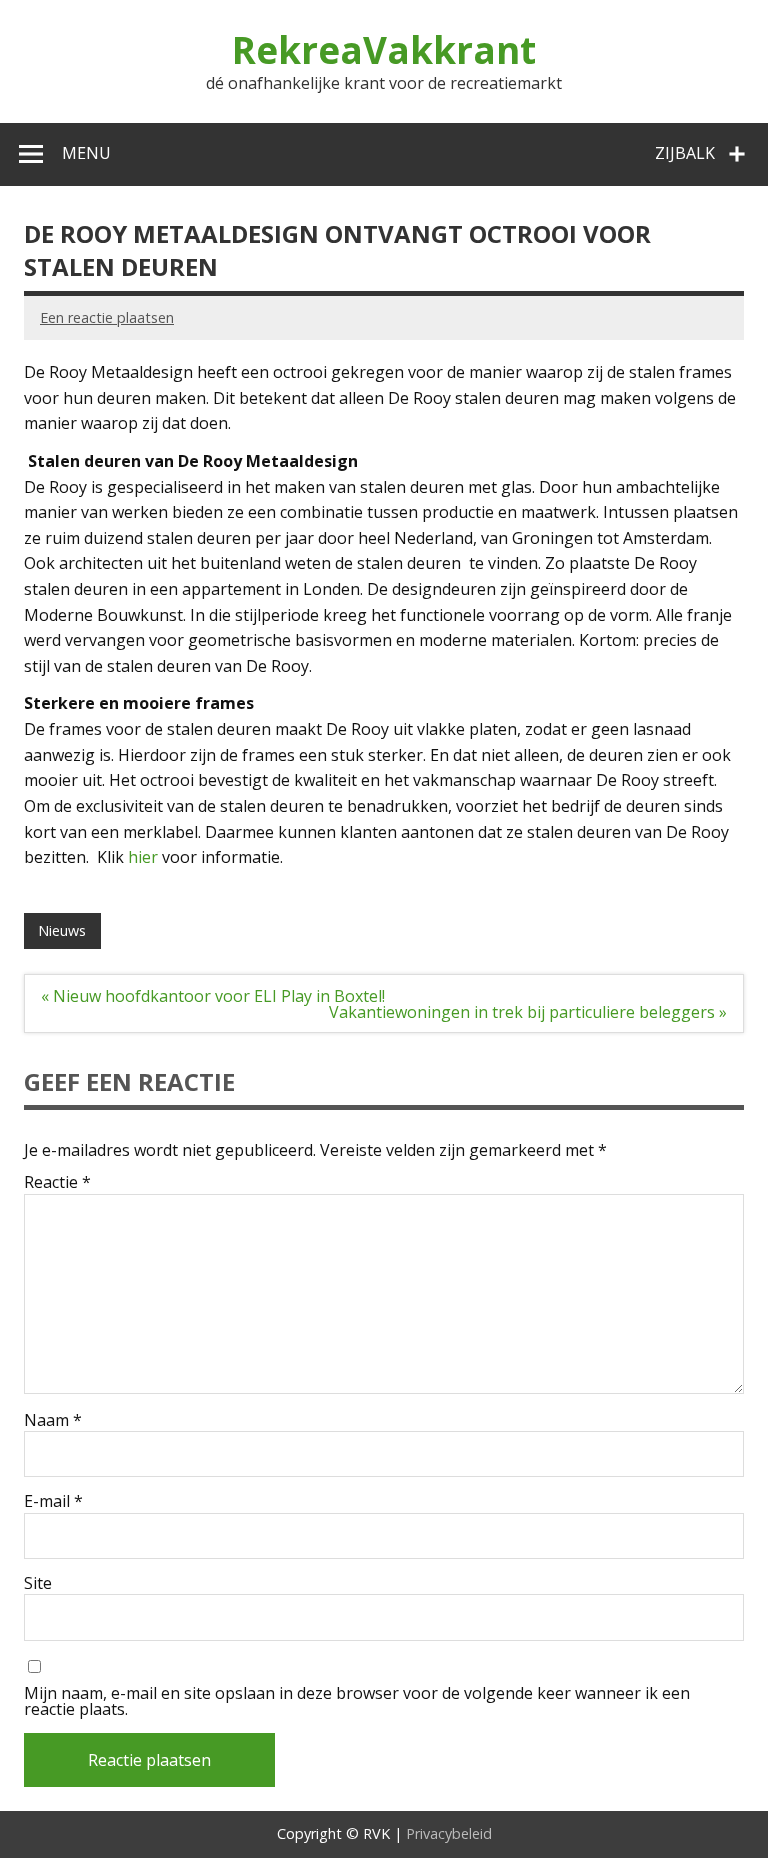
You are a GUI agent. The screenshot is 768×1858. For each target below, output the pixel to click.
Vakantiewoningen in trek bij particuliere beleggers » (528, 1012)
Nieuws (62, 930)
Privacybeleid (449, 1833)
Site (38, 1583)
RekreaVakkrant (384, 50)
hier (145, 857)
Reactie (57, 1182)
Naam (53, 1420)
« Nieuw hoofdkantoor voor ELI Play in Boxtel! (213, 996)
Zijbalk (685, 153)
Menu (86, 153)
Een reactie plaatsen (107, 317)
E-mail (53, 1501)
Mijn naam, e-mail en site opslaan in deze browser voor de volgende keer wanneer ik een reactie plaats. (357, 1701)
